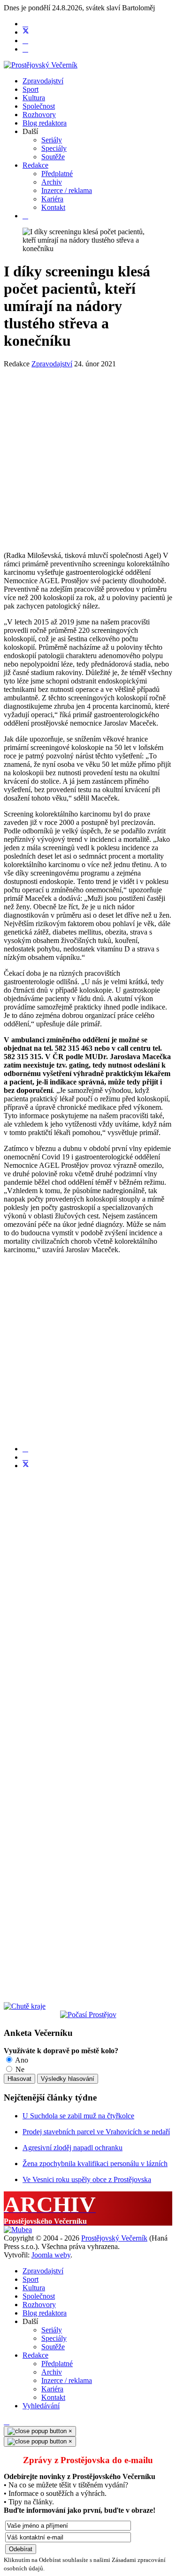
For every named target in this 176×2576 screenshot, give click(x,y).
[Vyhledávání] (25, 216)
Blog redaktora (45, 123)
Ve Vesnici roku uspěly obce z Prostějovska (87, 2179)
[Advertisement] (88, 456)
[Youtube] (25, 41)
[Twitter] (26, 32)
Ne (19, 2069)
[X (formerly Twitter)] (26, 1466)
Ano (21, 2060)
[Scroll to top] (7, 2422)
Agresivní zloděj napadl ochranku (73, 2148)
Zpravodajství (43, 81)
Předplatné (57, 174)
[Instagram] (25, 49)
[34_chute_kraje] (25, 2006)
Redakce (35, 165)
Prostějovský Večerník (114, 2238)
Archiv (52, 182)
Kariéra (52, 199)
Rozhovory (39, 115)
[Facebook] (25, 24)
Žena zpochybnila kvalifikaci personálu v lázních (95, 2164)
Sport (31, 89)
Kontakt (53, 207)
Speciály (54, 148)
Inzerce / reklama (67, 190)
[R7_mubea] (18, 2230)
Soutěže (53, 157)
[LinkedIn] (25, 1457)
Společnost (39, 106)
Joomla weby (51, 2255)
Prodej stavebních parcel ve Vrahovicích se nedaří (96, 2132)
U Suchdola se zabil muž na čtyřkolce (78, 2116)
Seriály (52, 140)
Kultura (34, 98)
